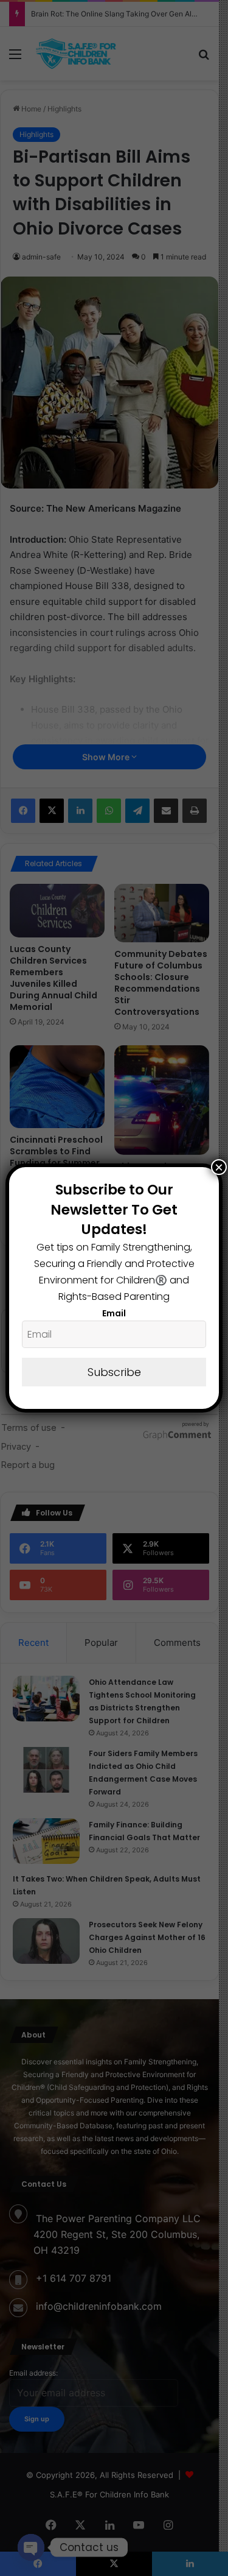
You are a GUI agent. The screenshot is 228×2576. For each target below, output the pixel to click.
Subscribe (114, 1372)
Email (114, 1313)
